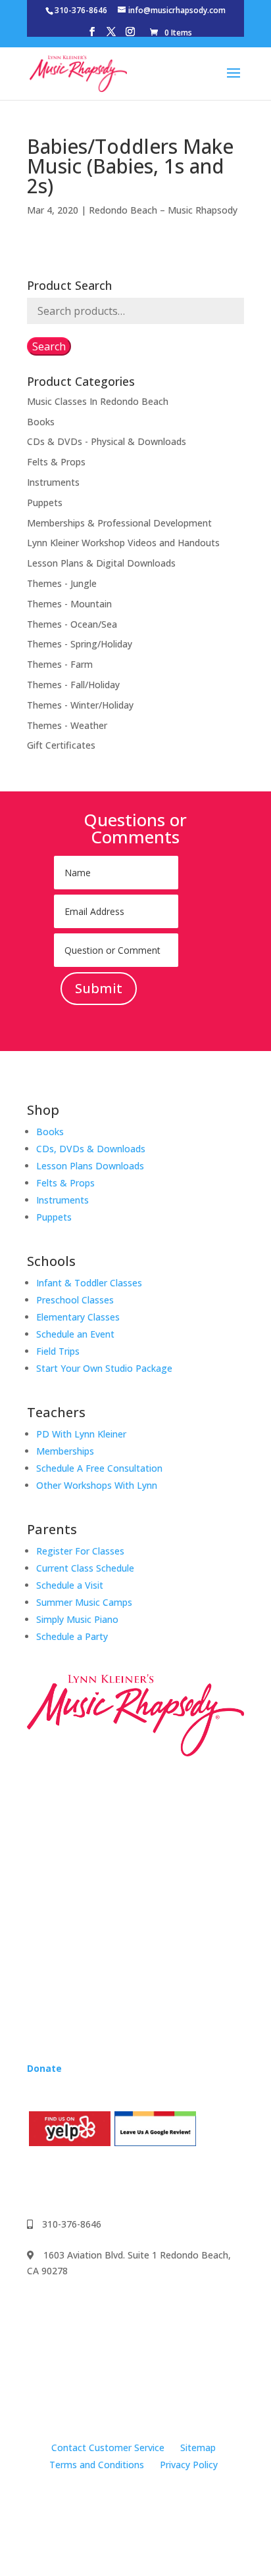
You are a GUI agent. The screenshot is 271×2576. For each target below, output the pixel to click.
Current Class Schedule (85, 1568)
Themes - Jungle (62, 583)
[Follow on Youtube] (90, 2181)
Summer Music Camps (84, 1602)
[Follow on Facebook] (37, 2181)
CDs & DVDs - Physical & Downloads (107, 441)
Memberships (65, 1451)
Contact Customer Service (108, 2447)
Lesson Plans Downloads (90, 1166)
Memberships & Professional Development (119, 523)
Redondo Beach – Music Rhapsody (163, 210)
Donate (44, 2068)
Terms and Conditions (97, 2465)
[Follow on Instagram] (64, 2181)
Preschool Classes (75, 1300)
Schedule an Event (75, 1334)
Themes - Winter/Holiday (80, 705)
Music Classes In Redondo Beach (98, 401)
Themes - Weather (67, 725)
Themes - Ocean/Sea (72, 624)
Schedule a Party (72, 1636)
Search (49, 346)
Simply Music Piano (77, 1619)
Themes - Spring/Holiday (80, 644)
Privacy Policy (189, 2465)
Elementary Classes (78, 1317)
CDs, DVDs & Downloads (91, 1149)
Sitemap (198, 2447)
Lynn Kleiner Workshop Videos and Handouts (123, 543)
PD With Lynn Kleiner (81, 1434)
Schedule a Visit (70, 1585)
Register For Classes (80, 1551)
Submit (99, 988)
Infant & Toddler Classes (89, 1283)
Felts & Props (56, 462)
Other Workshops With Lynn (97, 1485)
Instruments (53, 482)
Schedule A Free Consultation (99, 1468)
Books (41, 422)
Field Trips (58, 1351)
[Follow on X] (116, 2181)
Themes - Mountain (69, 604)
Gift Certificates (61, 745)
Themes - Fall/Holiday (73, 685)
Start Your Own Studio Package (104, 1368)
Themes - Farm (60, 664)
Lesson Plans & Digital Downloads (101, 563)
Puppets (45, 503)
